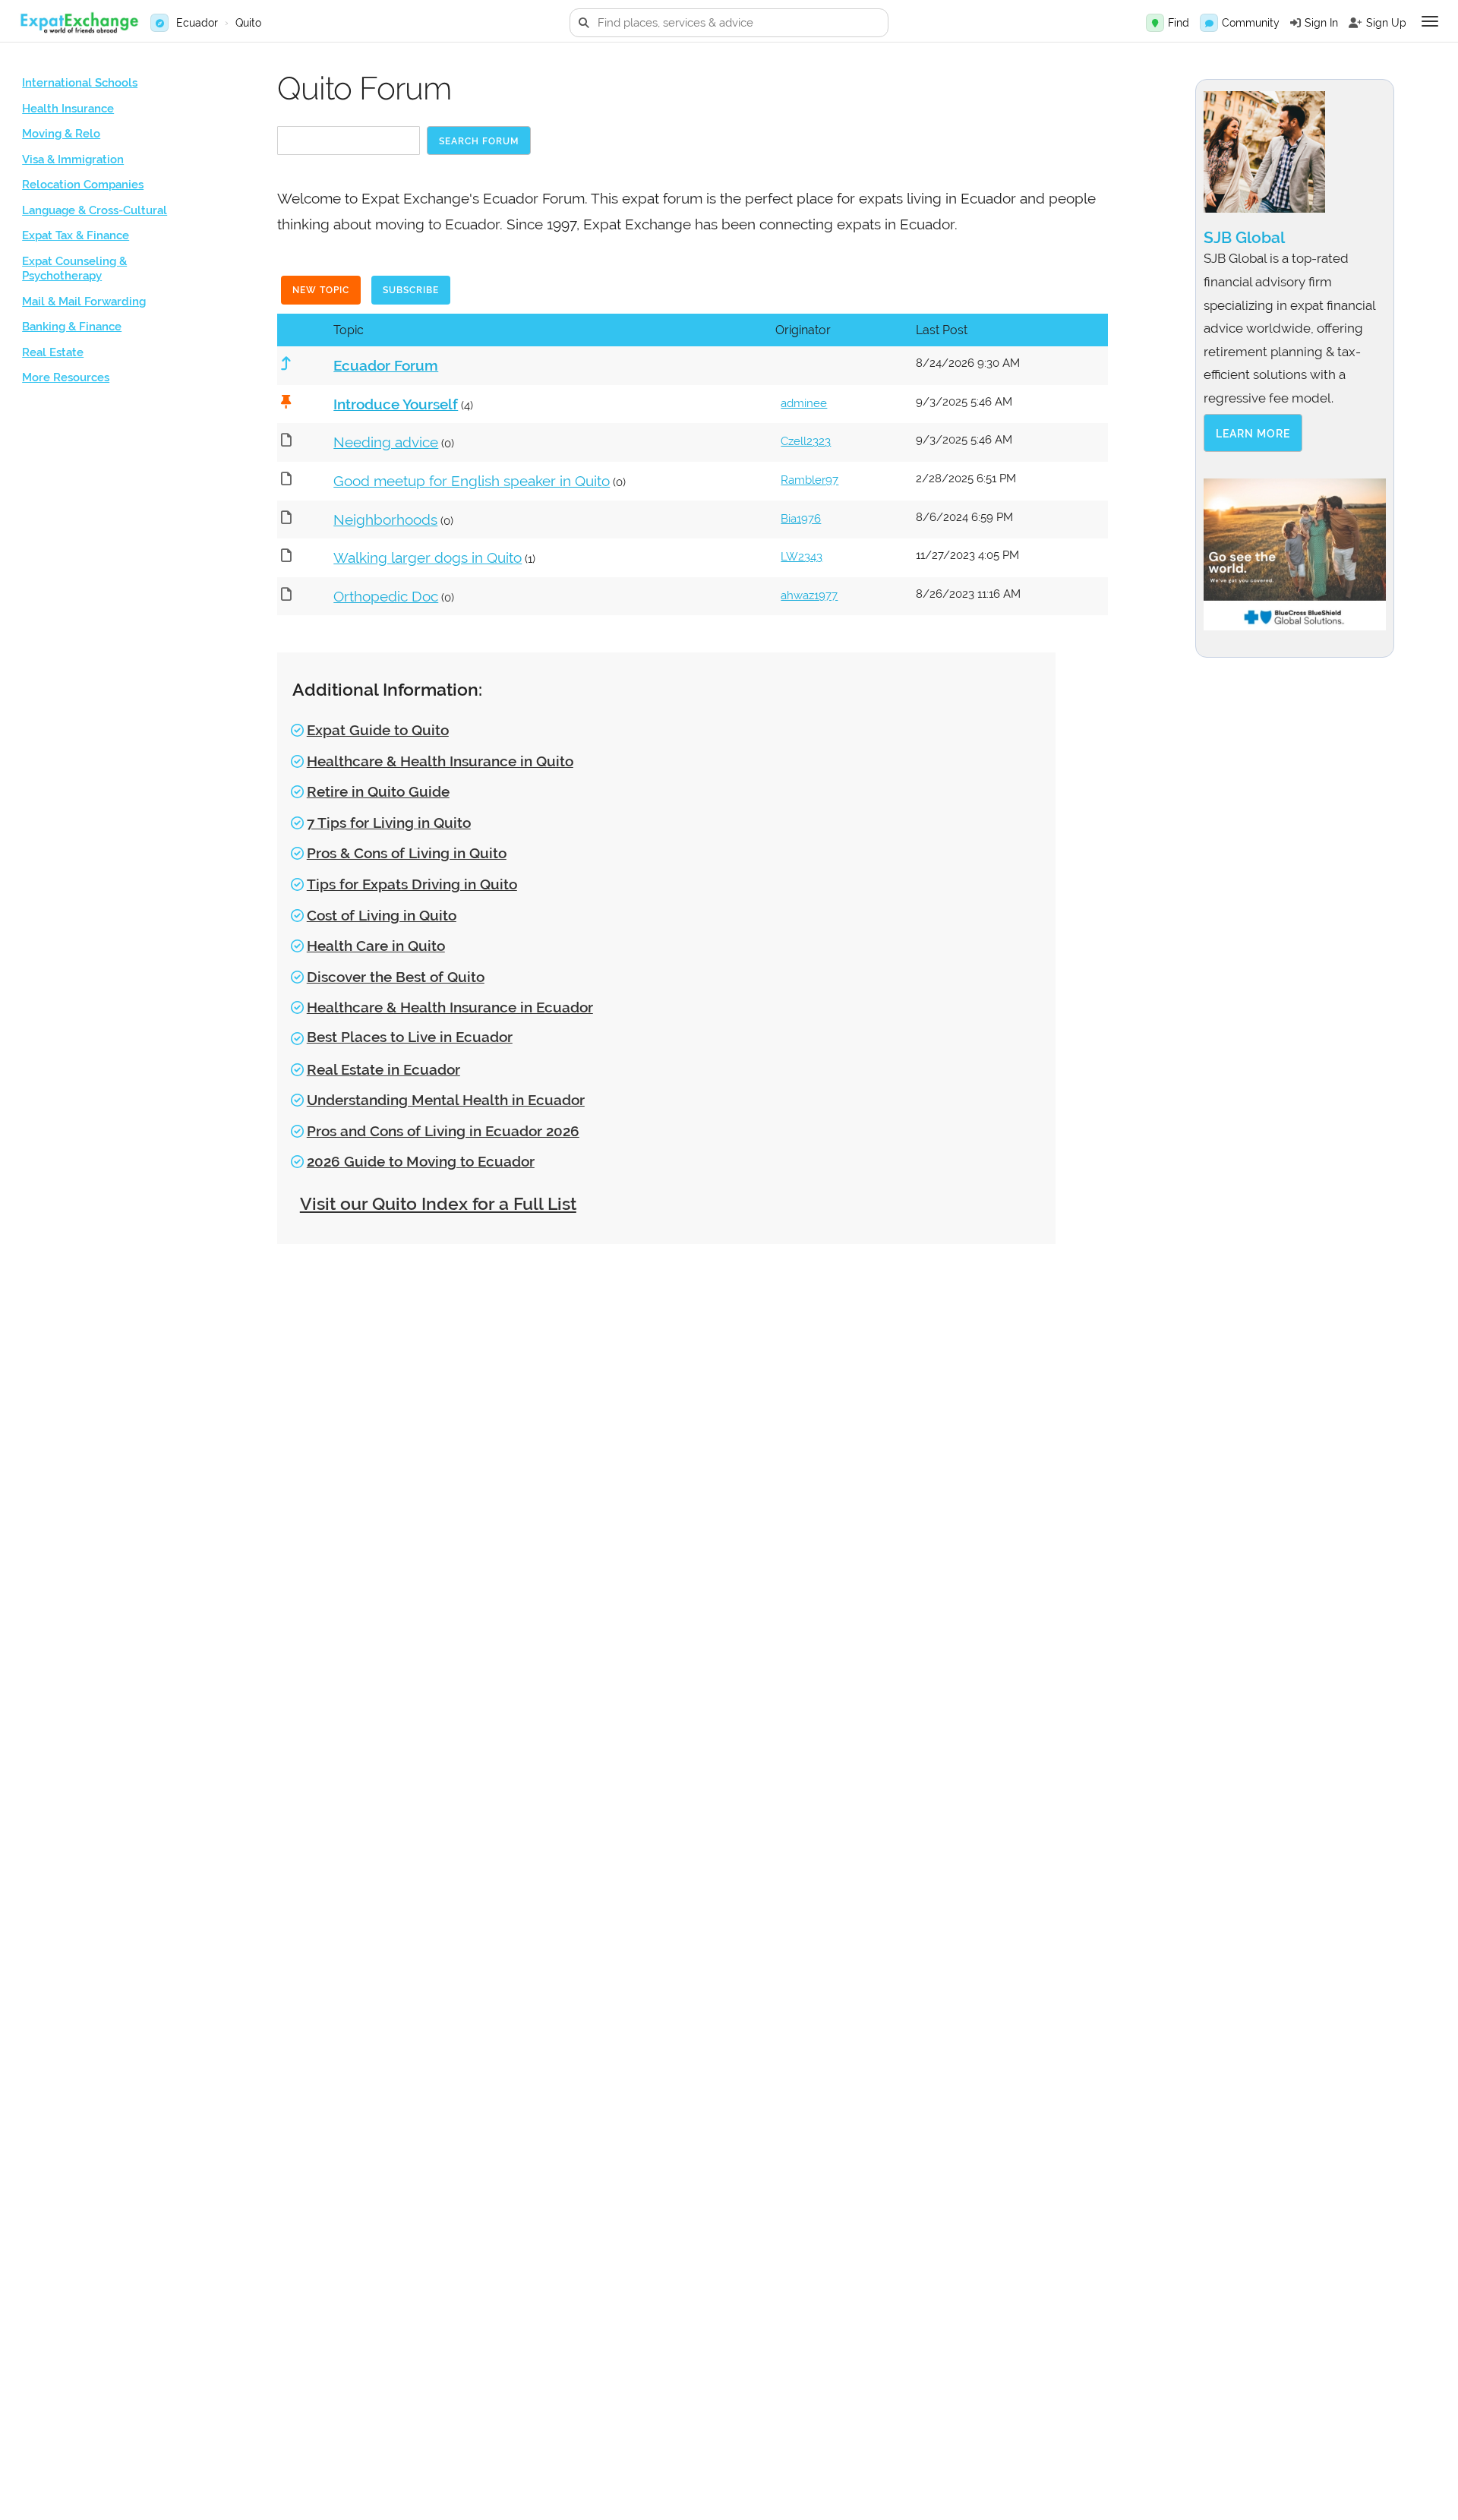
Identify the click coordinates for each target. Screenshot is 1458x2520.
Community (1251, 23)
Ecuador (197, 23)
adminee (804, 403)
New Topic (321, 290)
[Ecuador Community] (1209, 23)
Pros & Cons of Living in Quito (407, 853)
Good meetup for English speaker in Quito (472, 481)
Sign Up (1386, 23)
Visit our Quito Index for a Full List (438, 1203)
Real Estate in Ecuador (383, 1069)
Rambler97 (809, 480)
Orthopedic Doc (386, 596)
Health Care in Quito (376, 946)
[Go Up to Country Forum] (284, 363)
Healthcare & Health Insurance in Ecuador (450, 1007)
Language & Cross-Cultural (95, 210)
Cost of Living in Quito (382, 915)
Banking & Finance (72, 327)
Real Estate (53, 352)
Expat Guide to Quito (378, 730)
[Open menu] (1430, 21)
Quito (248, 23)
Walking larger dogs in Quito (428, 557)
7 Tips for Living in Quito (389, 823)
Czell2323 (806, 441)
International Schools (80, 83)
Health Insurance (68, 109)
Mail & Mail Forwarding (84, 302)
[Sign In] (1295, 23)
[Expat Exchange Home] (79, 23)
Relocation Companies (83, 185)
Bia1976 (801, 519)
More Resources (66, 377)
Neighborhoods (385, 519)
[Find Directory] (1155, 23)
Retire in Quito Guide (378, 791)
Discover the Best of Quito (396, 977)
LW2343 (802, 557)
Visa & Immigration (73, 159)
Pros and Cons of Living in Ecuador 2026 (443, 1131)
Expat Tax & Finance (76, 235)
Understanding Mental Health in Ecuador (446, 1100)
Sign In (1321, 23)
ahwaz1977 (809, 595)
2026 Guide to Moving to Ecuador (421, 1161)
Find (1179, 23)
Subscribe (411, 290)
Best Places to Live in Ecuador (410, 1037)
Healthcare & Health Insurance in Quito (440, 761)
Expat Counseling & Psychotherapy (74, 269)
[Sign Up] (1355, 23)
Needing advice (386, 442)
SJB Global (1244, 237)
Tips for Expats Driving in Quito (412, 884)
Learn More (1253, 434)
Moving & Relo (61, 134)
